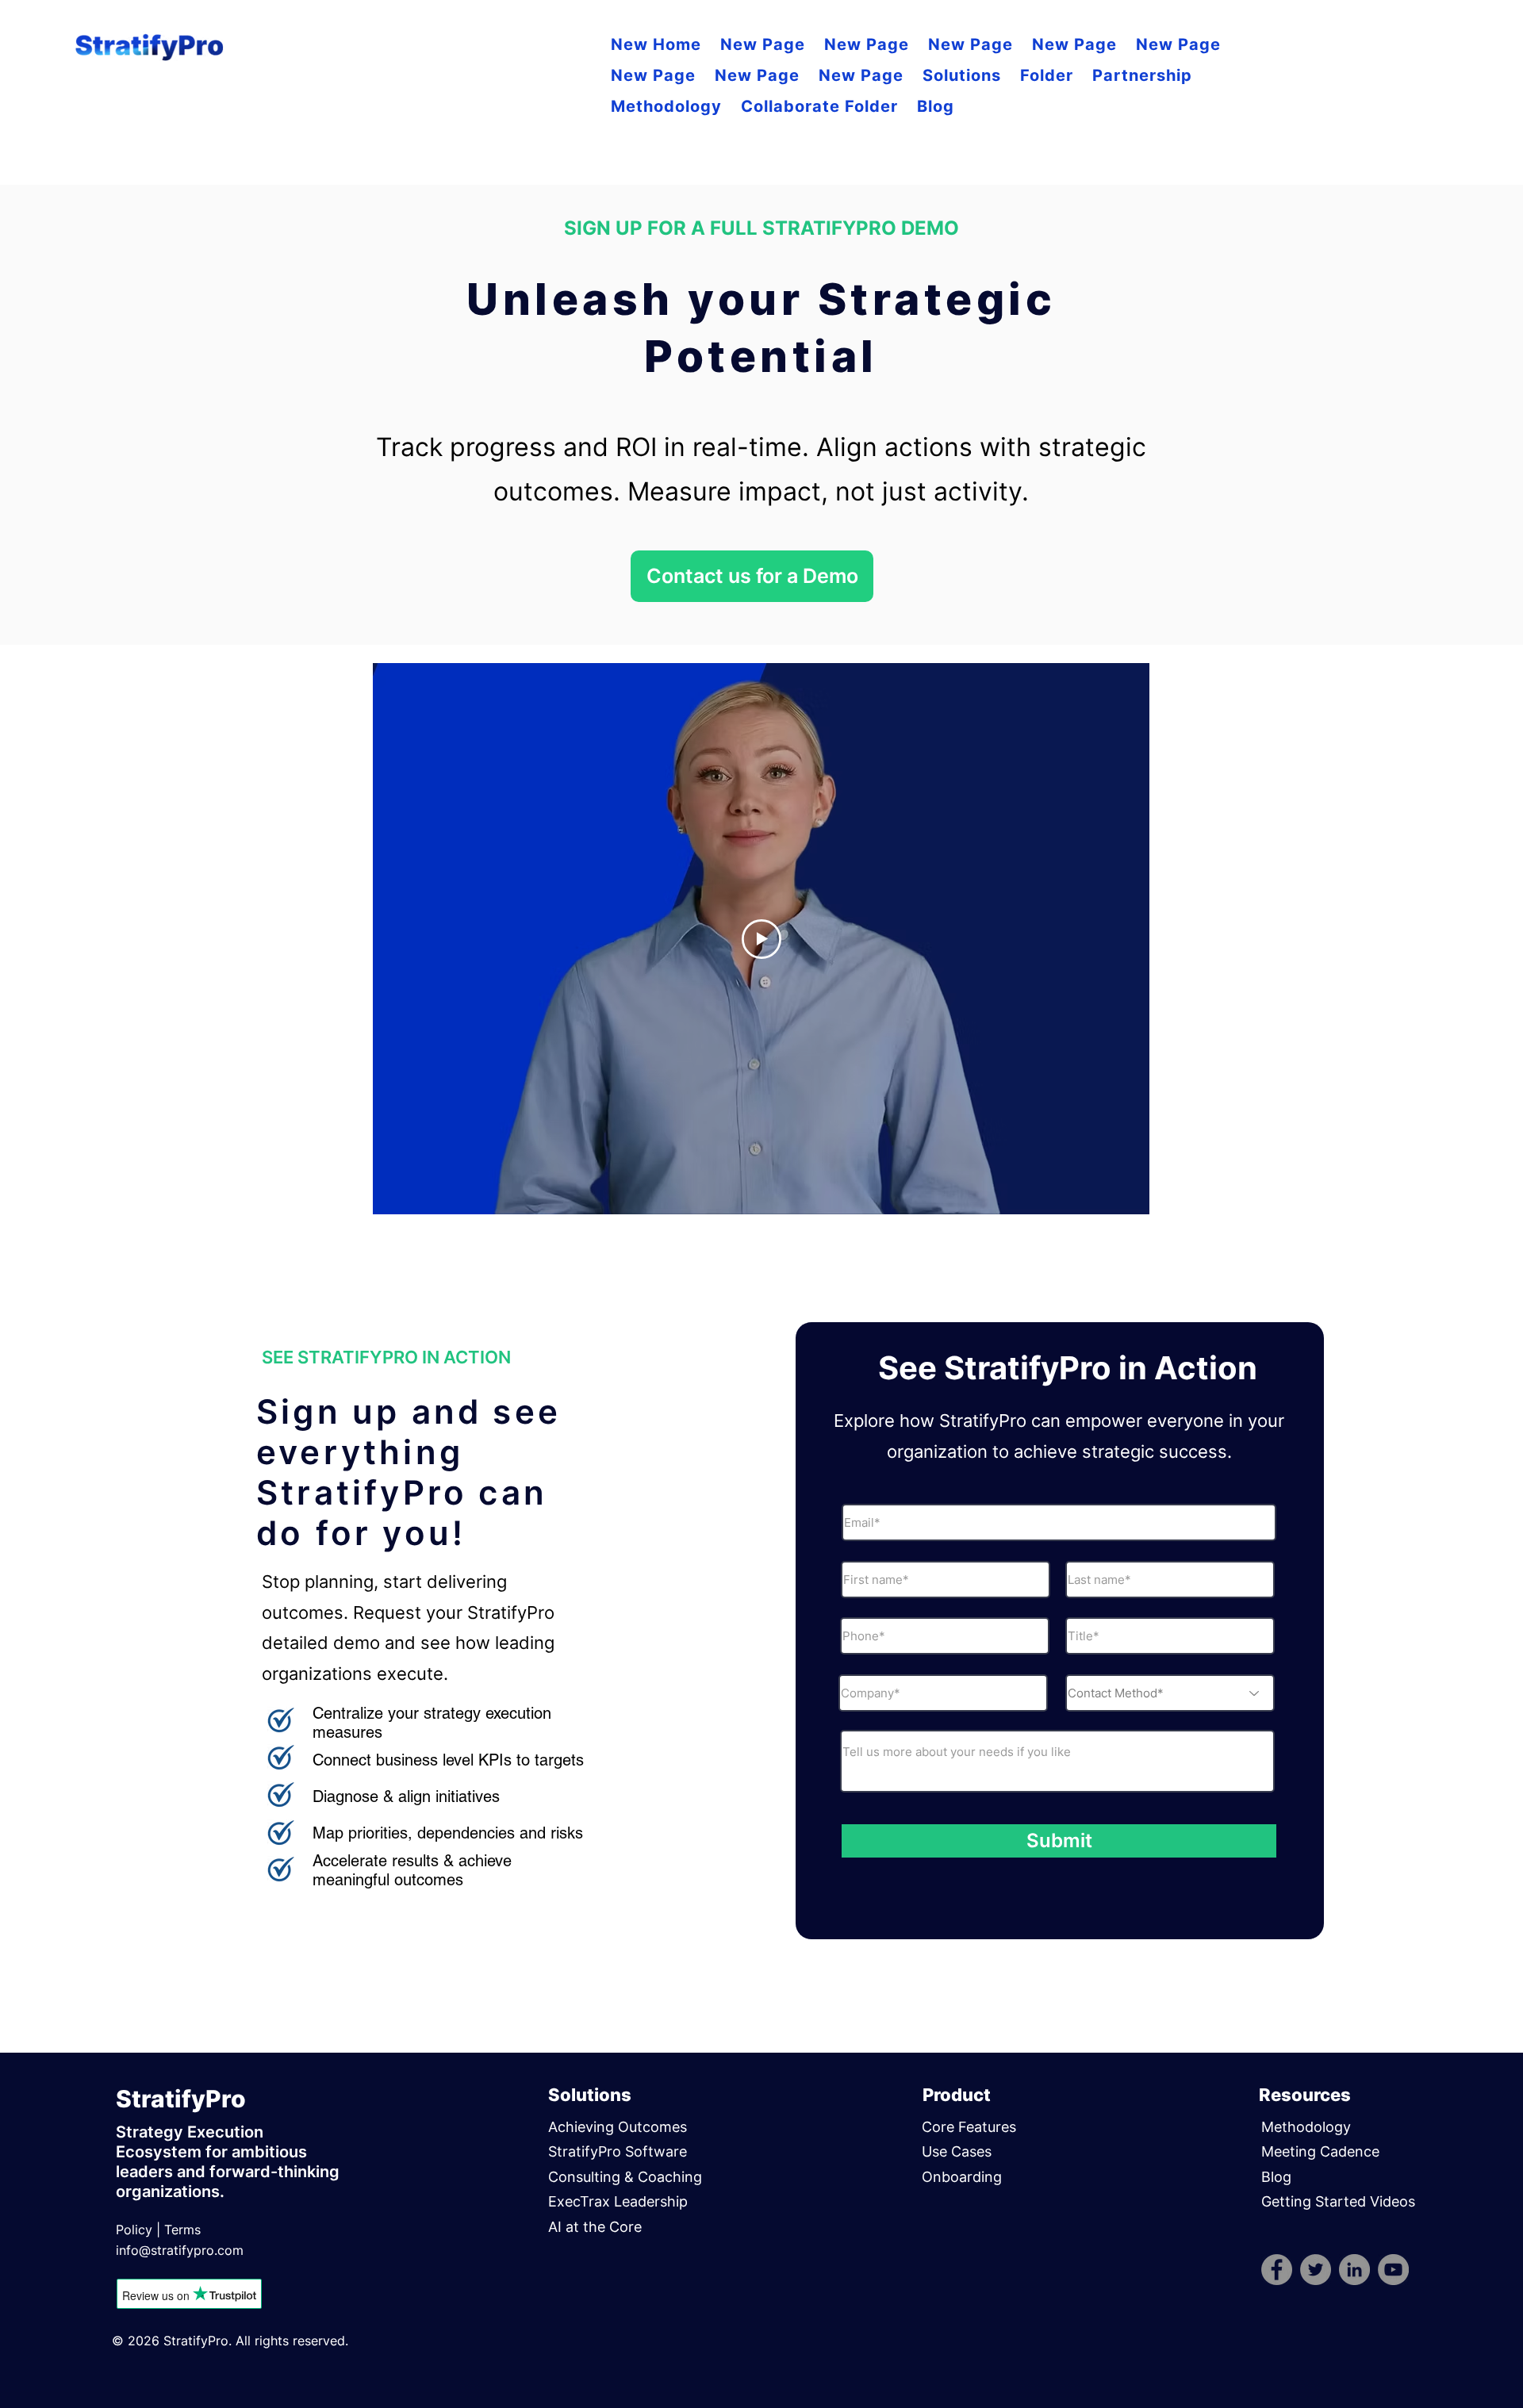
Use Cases (957, 2151)
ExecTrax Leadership (618, 2201)
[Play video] (761, 939)
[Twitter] (1316, 2270)
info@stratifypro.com (180, 2250)
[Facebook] (1277, 2270)
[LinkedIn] (1354, 2270)
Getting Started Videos (1338, 2201)
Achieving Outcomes (618, 2127)
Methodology (1306, 2127)
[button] (962, 76)
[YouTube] (1393, 2270)
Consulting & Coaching (625, 2177)
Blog (1276, 2177)
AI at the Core (595, 2227)
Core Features (969, 2127)
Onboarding (962, 2177)
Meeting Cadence (1322, 2151)
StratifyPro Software (618, 2151)
